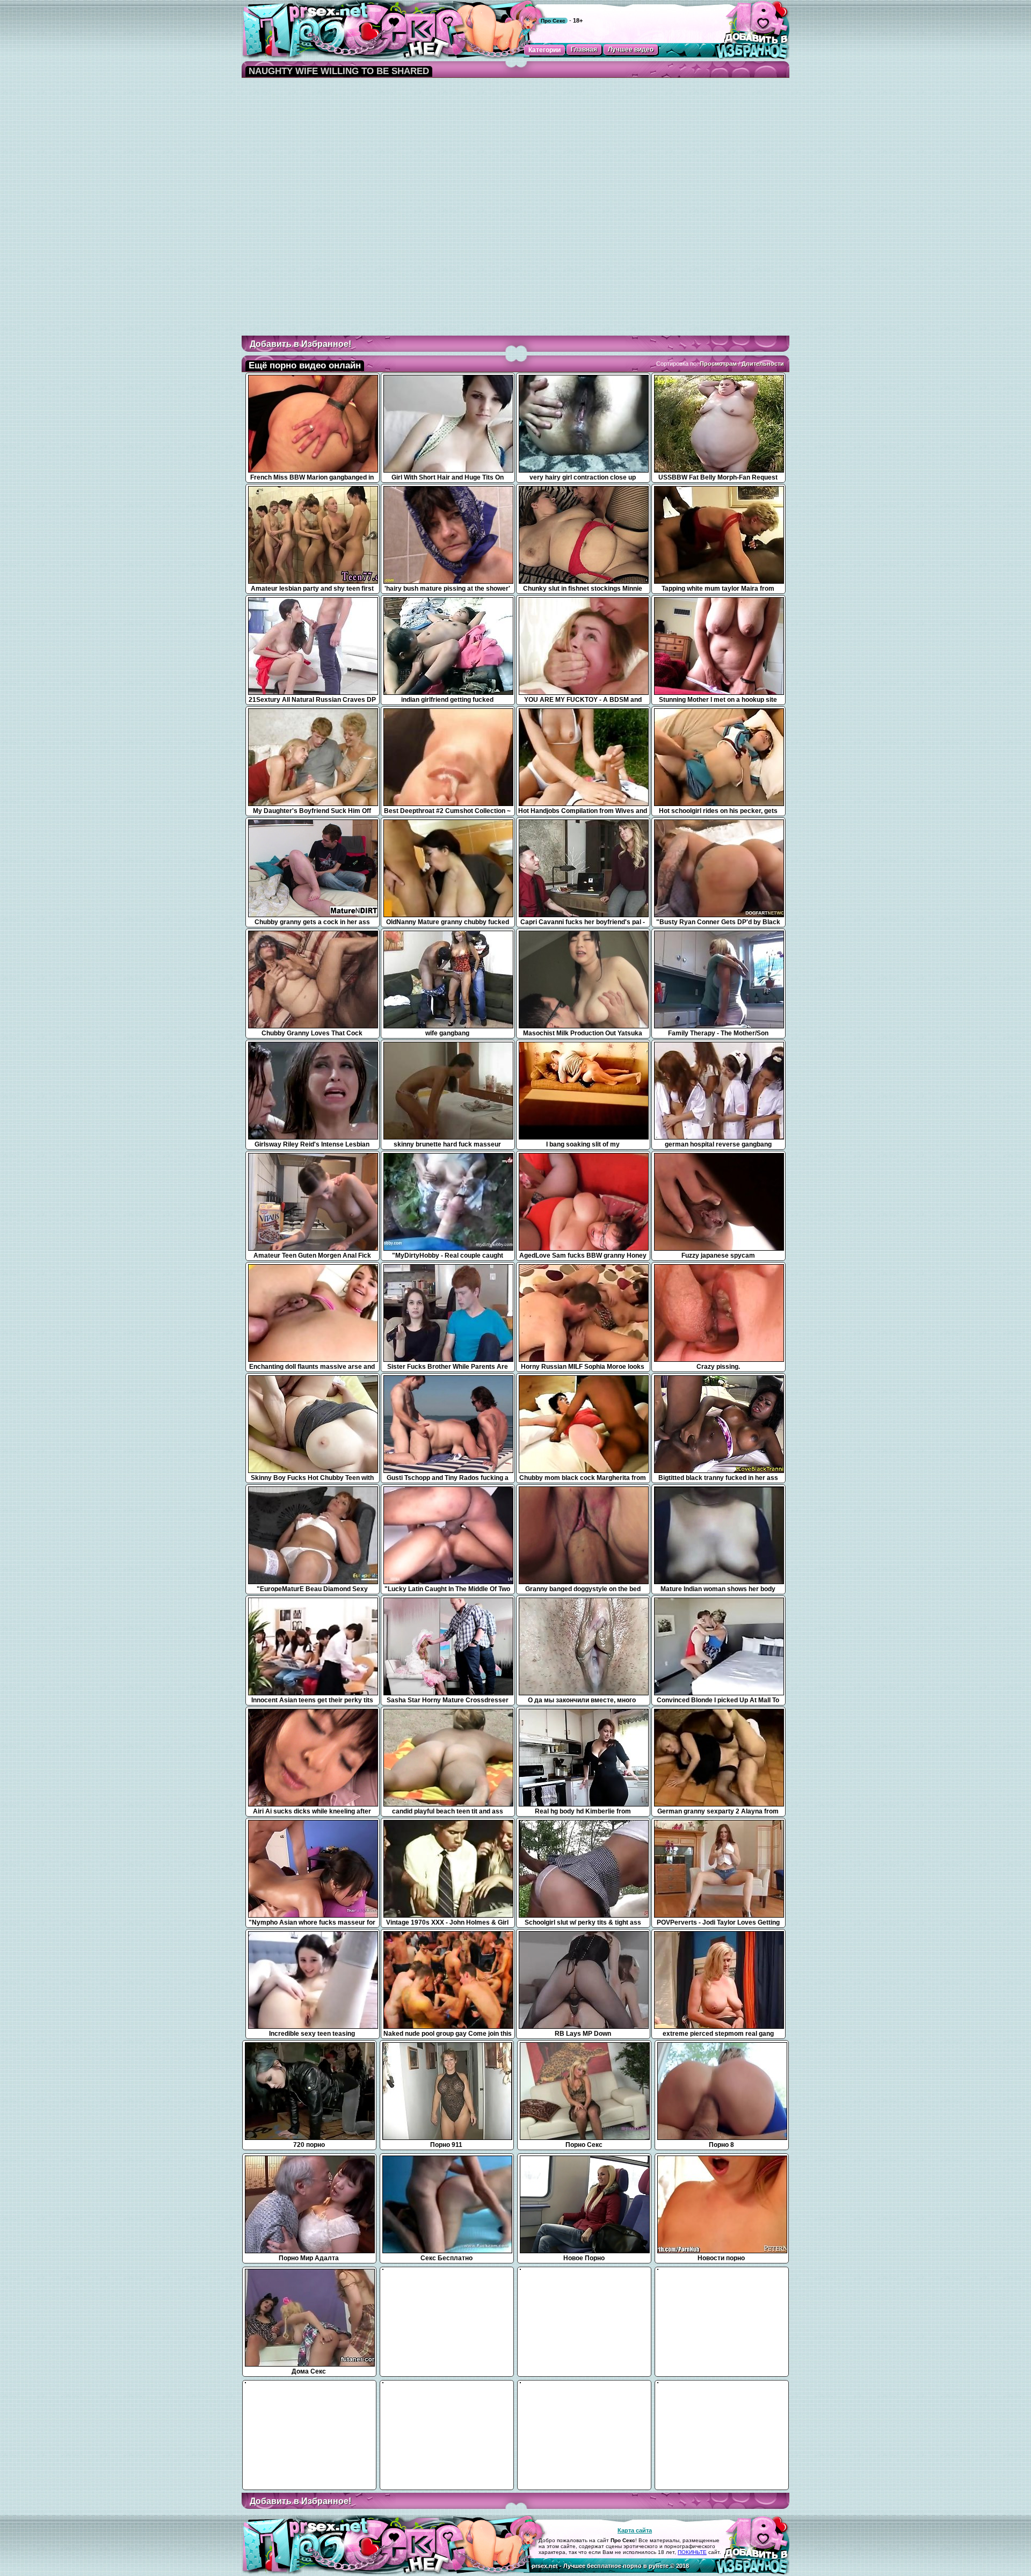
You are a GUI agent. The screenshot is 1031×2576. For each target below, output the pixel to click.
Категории (544, 50)
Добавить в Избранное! (300, 344)
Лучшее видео (631, 49)
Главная (584, 49)
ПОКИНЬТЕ (692, 2552)
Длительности (763, 364)
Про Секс (553, 21)
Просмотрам (718, 364)
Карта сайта (635, 2530)
